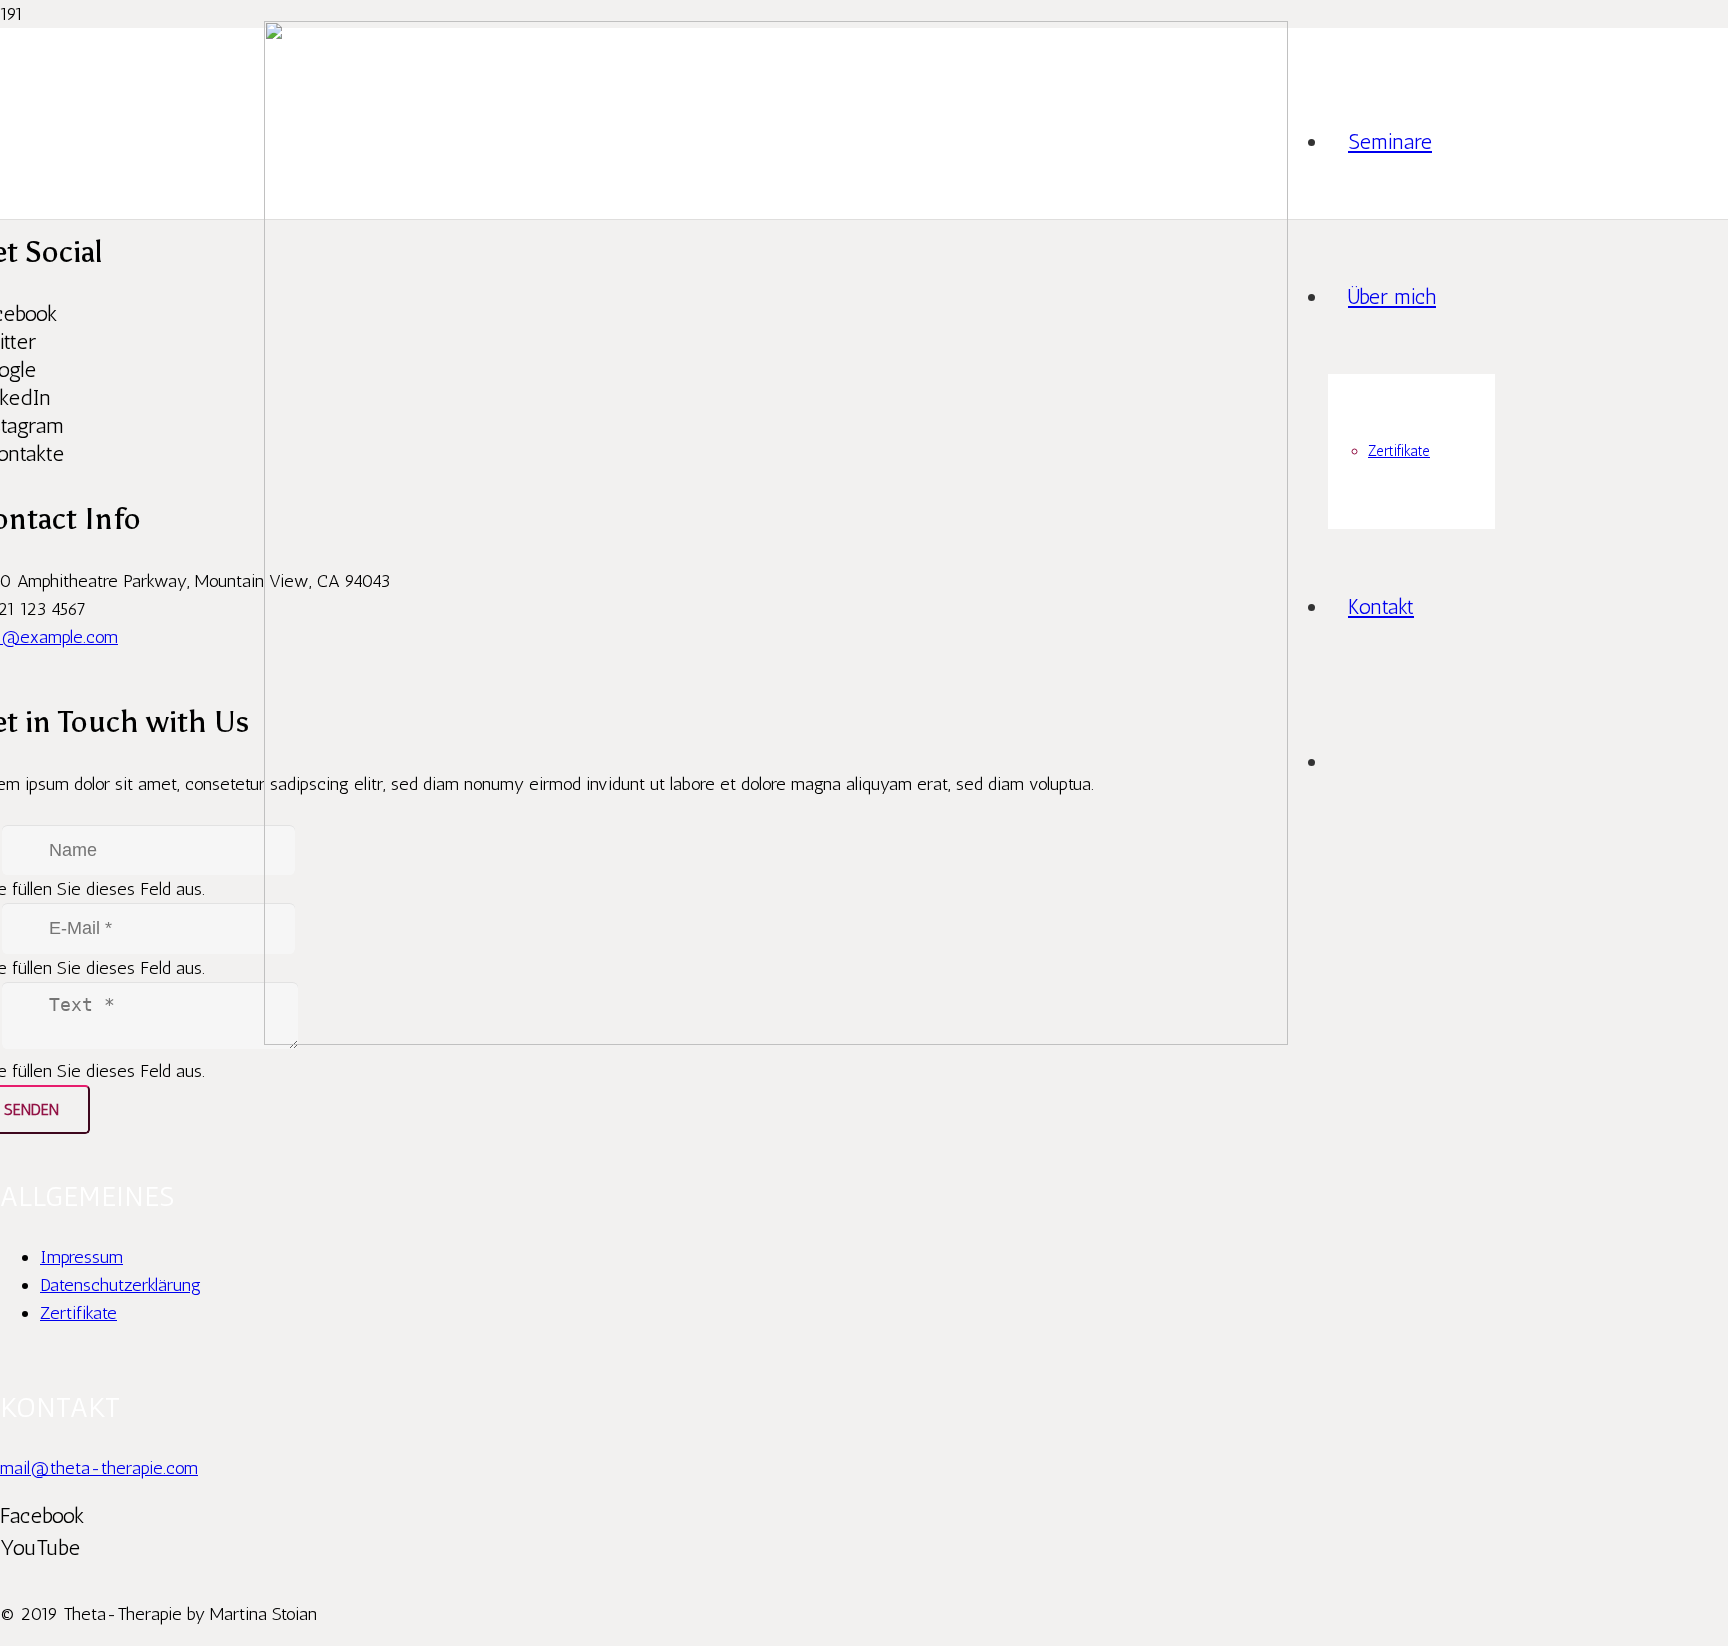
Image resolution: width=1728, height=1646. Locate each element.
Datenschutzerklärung (120, 1285)
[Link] (776, 1039)
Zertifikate (78, 1313)
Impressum (81, 1257)
